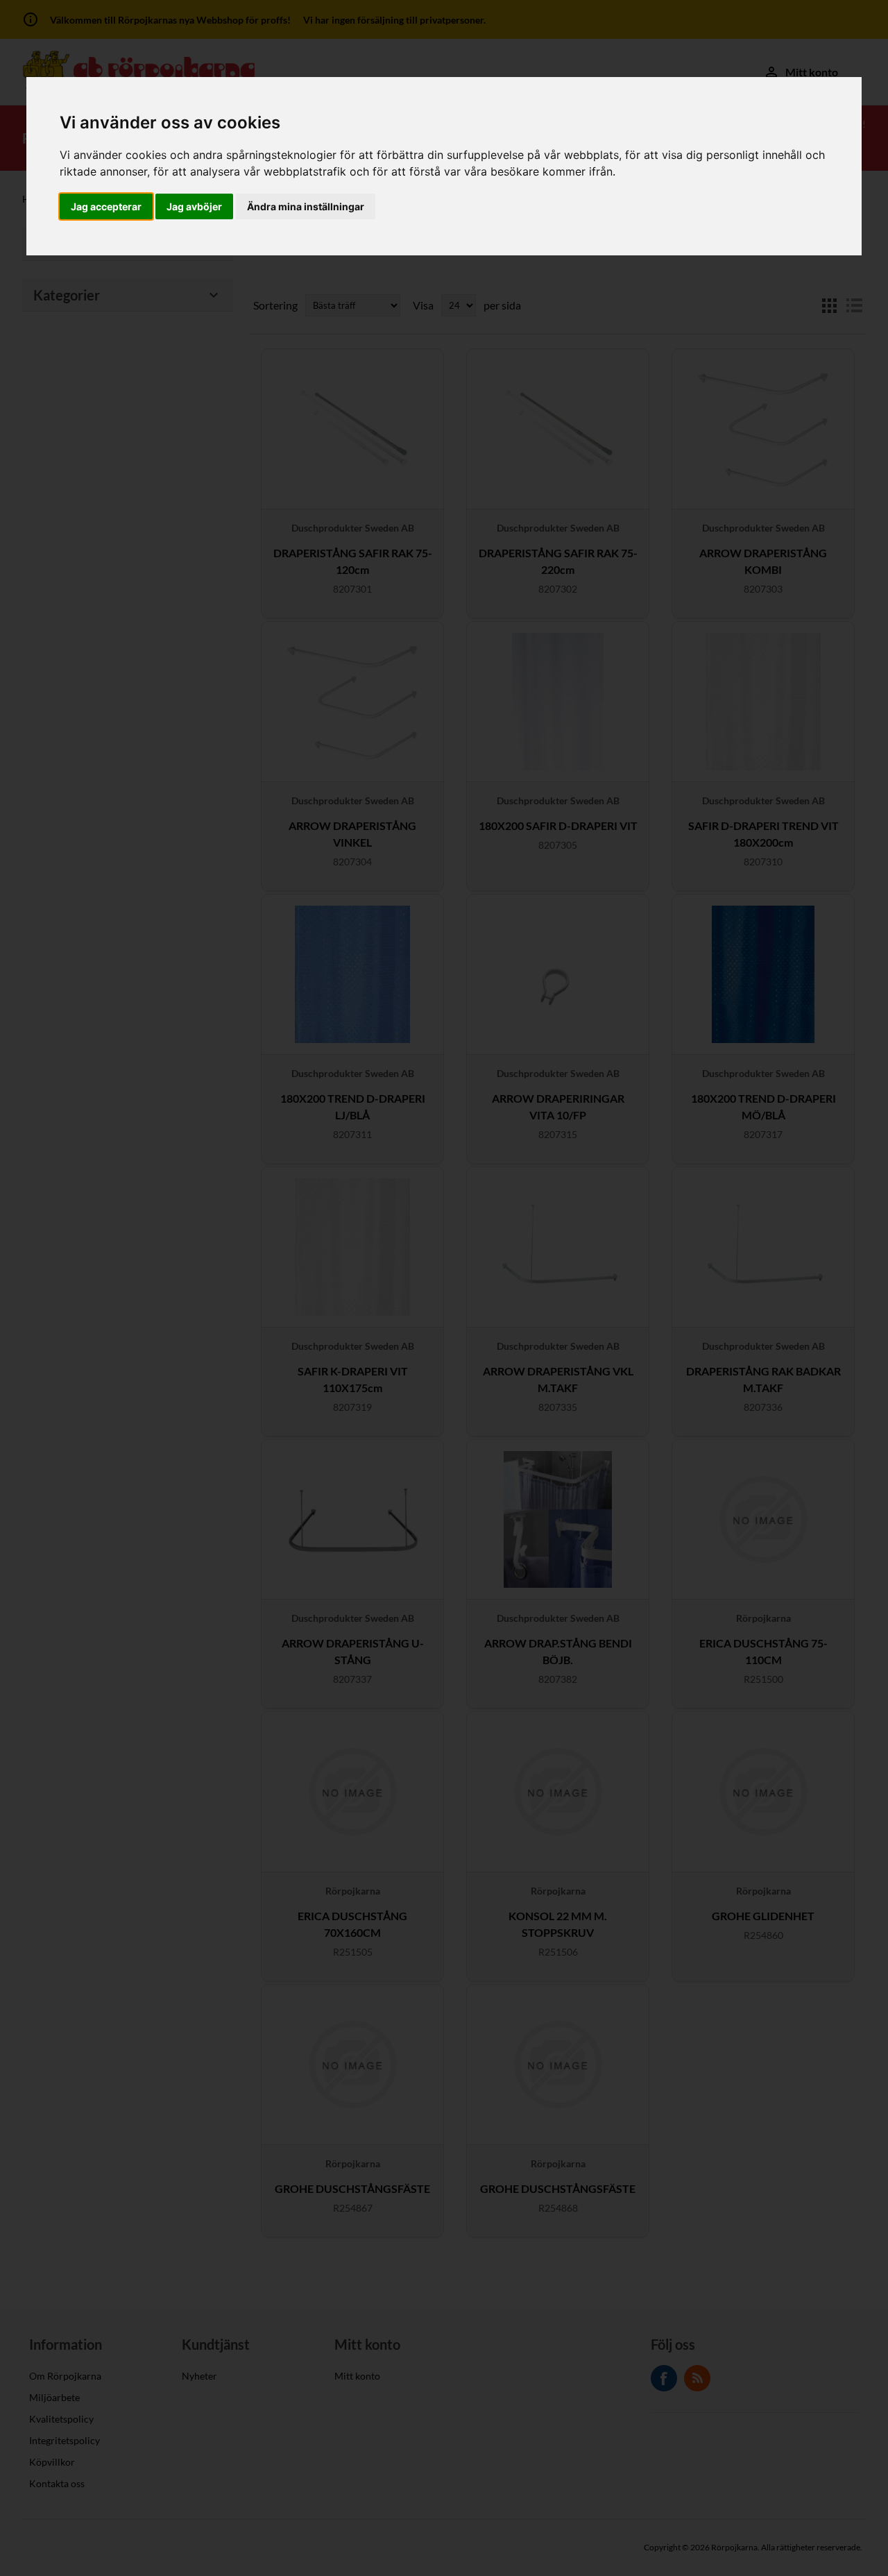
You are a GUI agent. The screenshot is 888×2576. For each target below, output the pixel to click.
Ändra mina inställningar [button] (306, 206)
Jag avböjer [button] (194, 206)
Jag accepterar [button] (106, 206)
